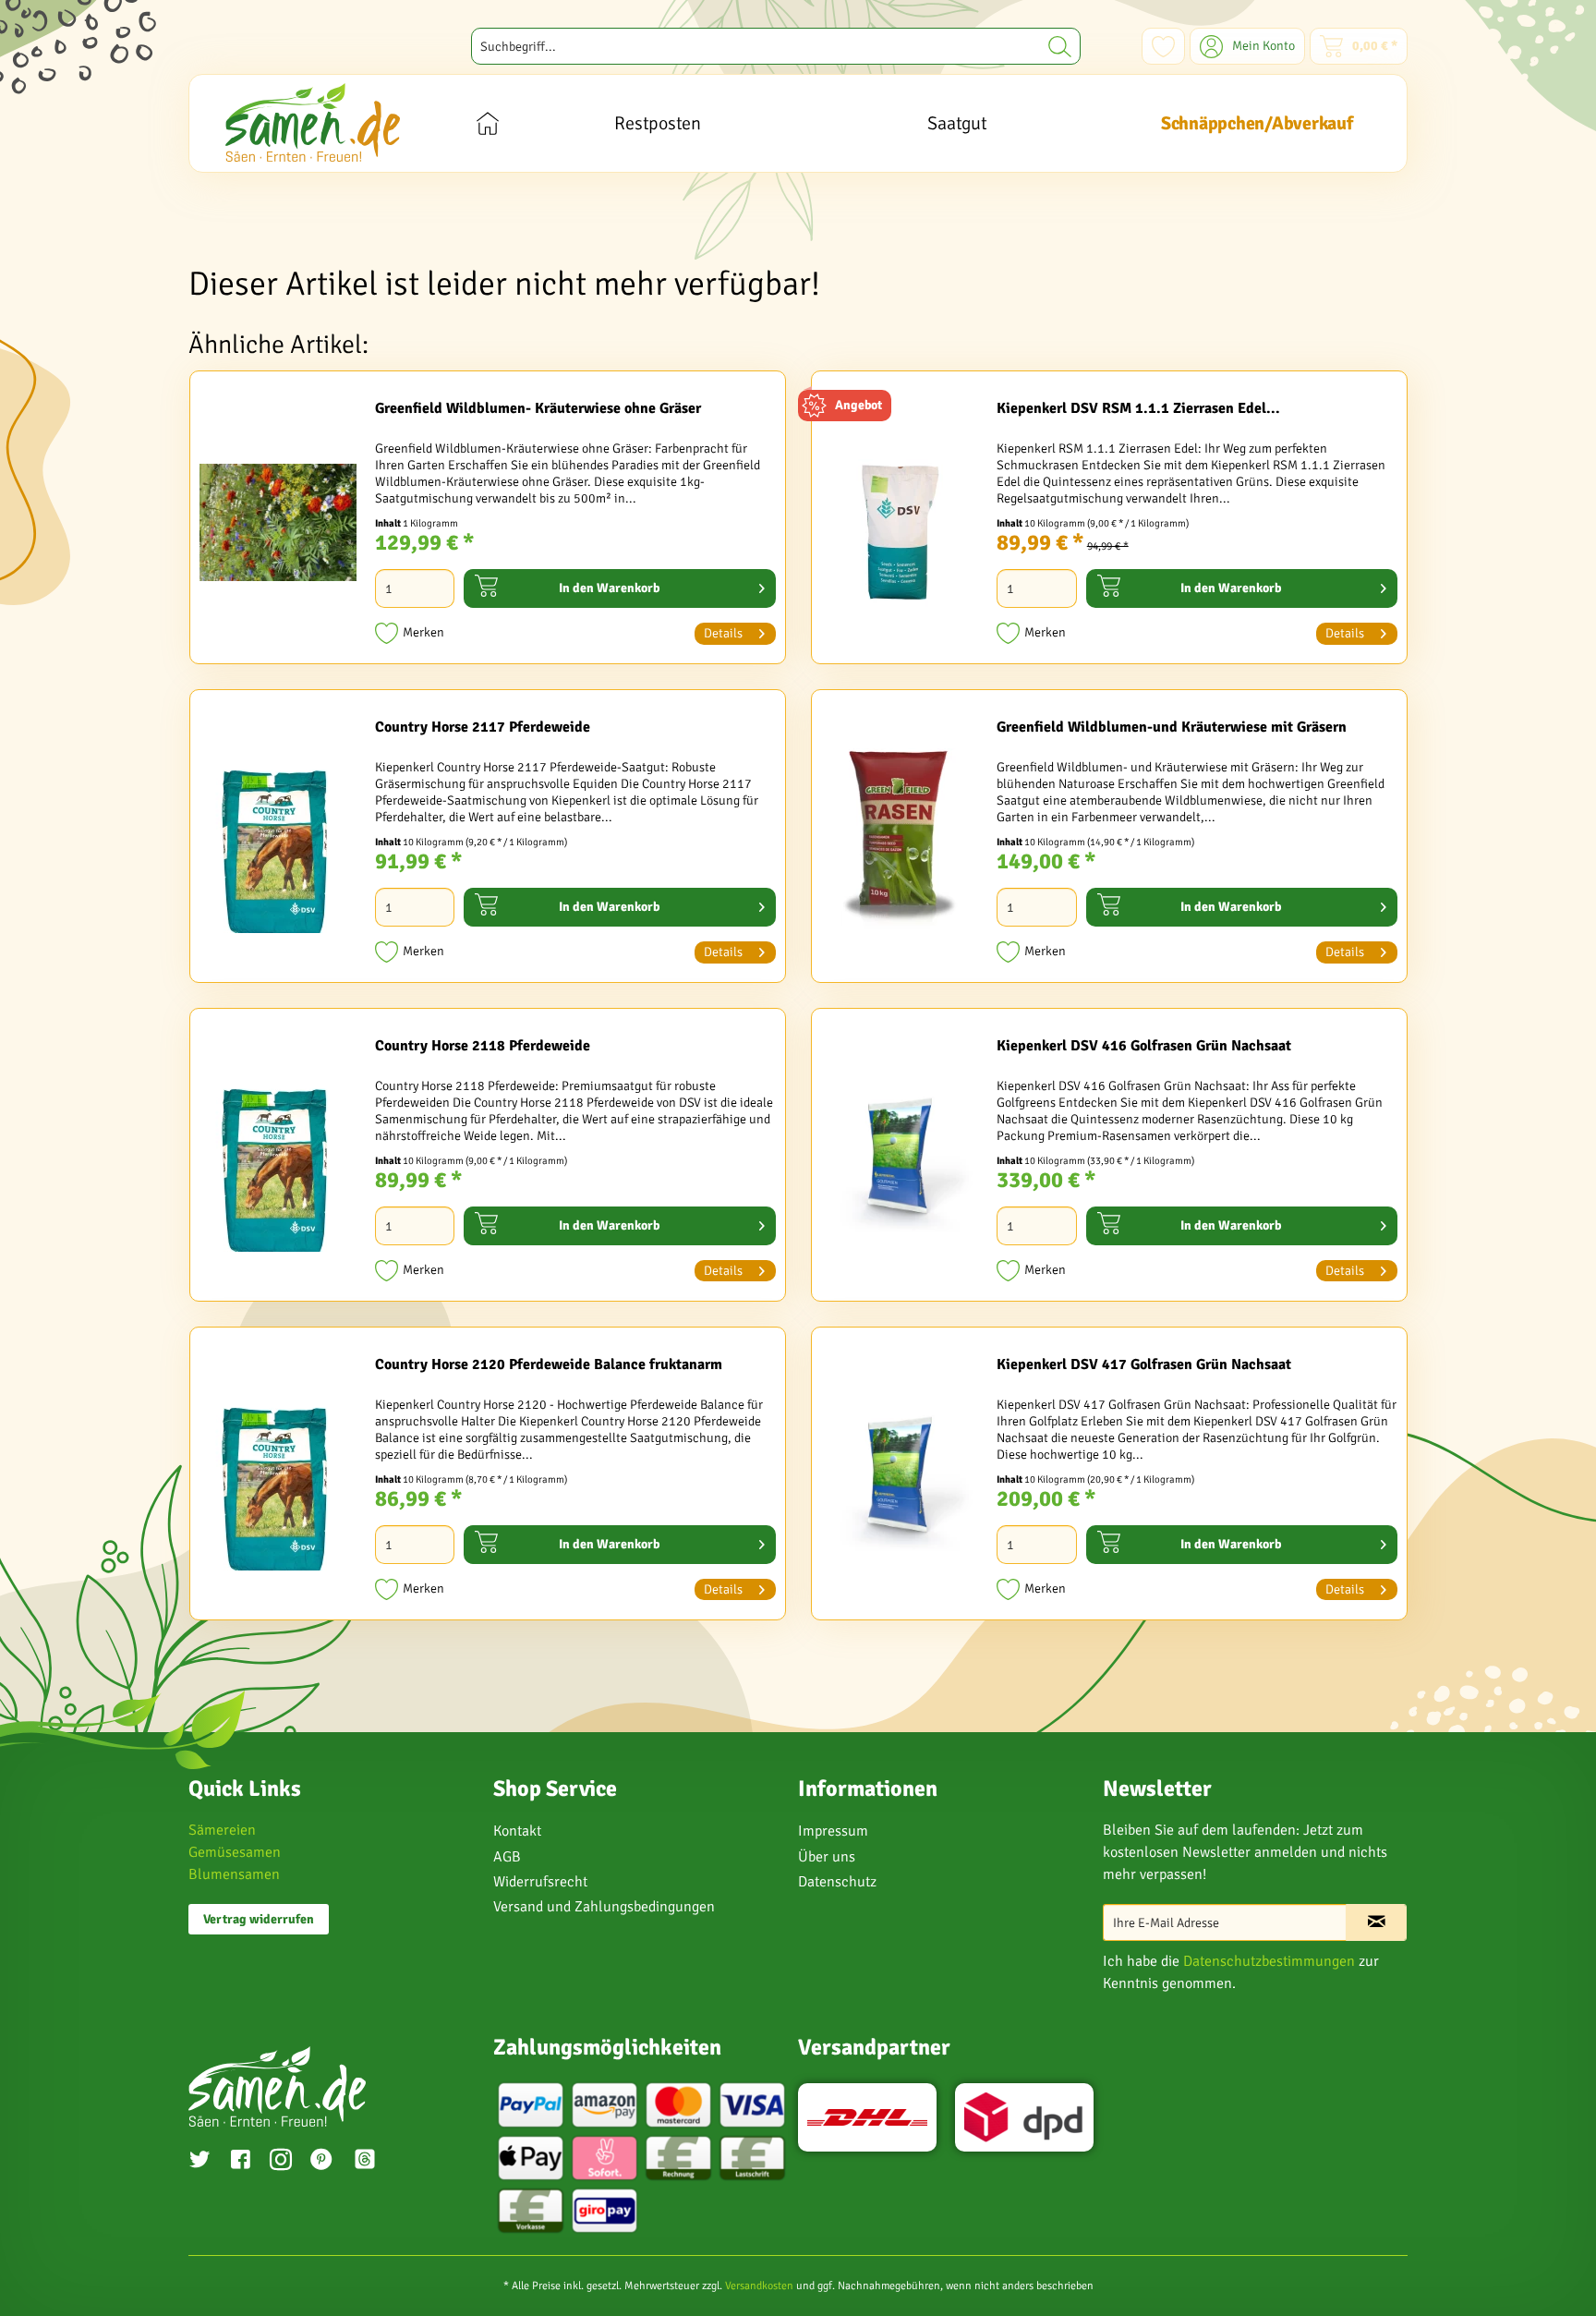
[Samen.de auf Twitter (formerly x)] (199, 2162)
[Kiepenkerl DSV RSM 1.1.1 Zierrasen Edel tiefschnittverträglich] (900, 522)
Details (723, 633)
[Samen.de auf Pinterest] (321, 2162)
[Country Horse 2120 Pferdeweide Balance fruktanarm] (278, 1478)
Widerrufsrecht (540, 1882)
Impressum (833, 1831)
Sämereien (222, 1830)
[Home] (487, 123)
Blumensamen (234, 1874)
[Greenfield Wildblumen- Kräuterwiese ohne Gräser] (278, 522)
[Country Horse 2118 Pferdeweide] (278, 1159)
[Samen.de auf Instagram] (281, 2162)
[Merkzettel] (1163, 46)
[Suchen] (1060, 46)
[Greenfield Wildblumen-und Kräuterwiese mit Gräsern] (900, 841)
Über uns (827, 1857)
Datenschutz (837, 1882)
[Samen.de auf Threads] (374, 2162)
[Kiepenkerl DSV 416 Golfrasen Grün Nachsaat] (900, 1159)
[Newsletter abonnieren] (1376, 1922)
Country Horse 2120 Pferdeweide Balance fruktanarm (549, 1364)
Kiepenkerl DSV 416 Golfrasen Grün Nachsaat (1144, 1046)
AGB (507, 1857)
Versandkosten (759, 2286)
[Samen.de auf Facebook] (240, 2162)
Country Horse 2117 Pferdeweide (483, 727)
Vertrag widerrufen (259, 1919)
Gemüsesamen (235, 1852)
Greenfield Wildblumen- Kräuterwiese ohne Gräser (538, 408)
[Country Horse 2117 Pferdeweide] (278, 841)
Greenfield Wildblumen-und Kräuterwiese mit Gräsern (1172, 727)
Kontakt (517, 1831)
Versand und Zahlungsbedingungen (604, 1907)
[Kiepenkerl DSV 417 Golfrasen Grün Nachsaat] (900, 1478)
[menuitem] (776, 46)
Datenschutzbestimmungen (1269, 1961)
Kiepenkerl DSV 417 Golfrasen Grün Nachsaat (1144, 1364)
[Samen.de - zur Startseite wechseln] (313, 122)
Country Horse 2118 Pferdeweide (483, 1046)
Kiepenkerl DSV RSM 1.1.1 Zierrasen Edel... (1138, 408)
